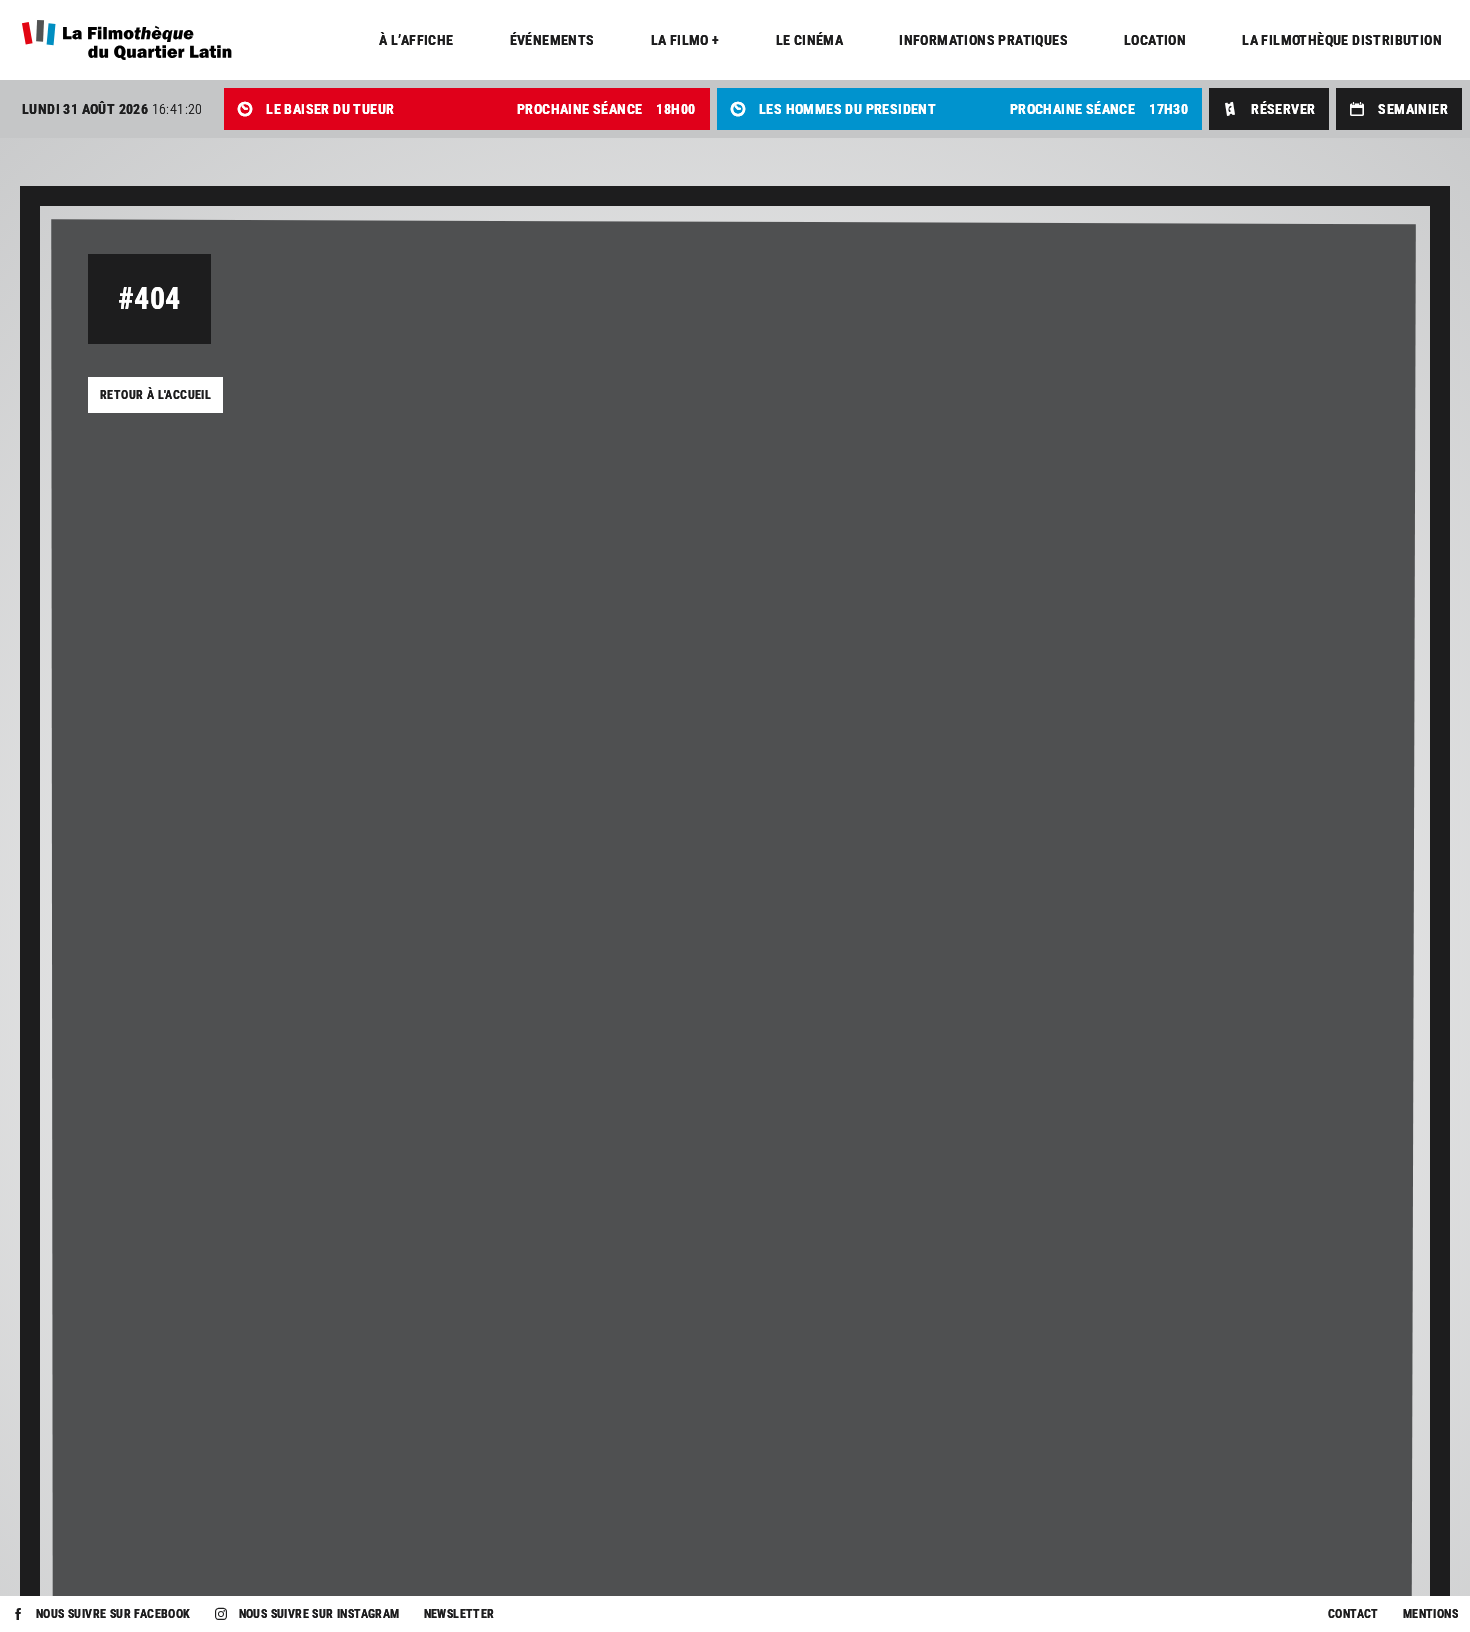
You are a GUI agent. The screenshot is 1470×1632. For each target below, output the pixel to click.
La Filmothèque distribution (1342, 40)
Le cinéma (810, 40)
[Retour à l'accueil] (126, 40)
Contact (1353, 1614)
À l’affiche (416, 40)
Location (1155, 40)
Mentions (1430, 1614)
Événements (552, 40)
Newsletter (459, 1614)
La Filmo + (685, 40)
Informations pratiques (983, 40)
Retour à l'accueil (155, 395)
